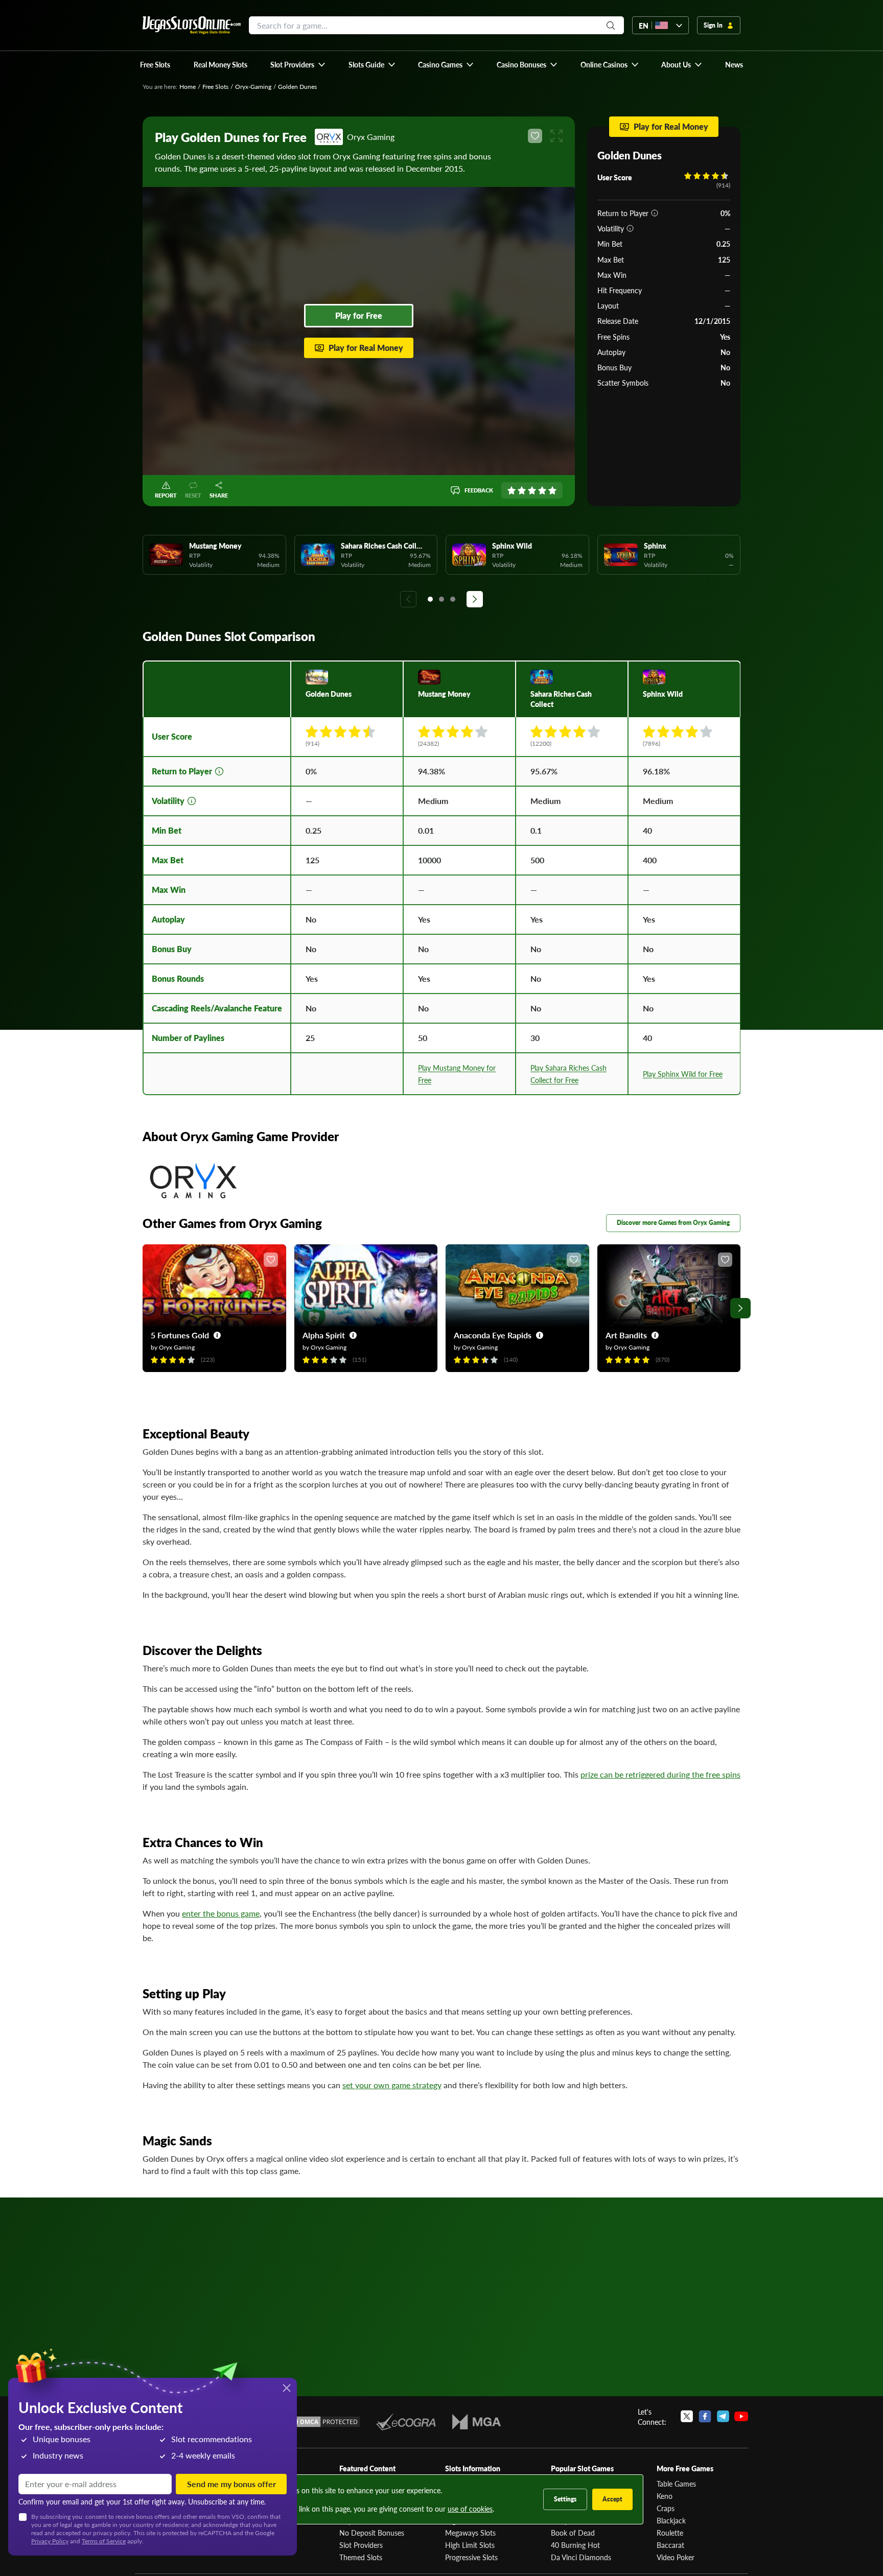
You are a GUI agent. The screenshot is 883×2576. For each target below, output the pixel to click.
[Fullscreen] (556, 136)
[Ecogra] (406, 2422)
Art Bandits (626, 1335)
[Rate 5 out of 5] (552, 490)
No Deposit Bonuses (372, 2533)
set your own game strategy (392, 2085)
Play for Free (359, 315)
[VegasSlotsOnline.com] (192, 25)
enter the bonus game (221, 1913)
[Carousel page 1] (430, 599)
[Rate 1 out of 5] (512, 490)
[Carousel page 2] (441, 599)
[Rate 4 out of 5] (542, 490)
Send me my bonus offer (231, 2484)
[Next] (475, 599)
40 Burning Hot (575, 2545)
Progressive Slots (471, 2557)
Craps (666, 2508)
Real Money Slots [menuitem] (220, 64)
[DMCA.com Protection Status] (323, 2422)
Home (188, 87)
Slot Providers (361, 2545)
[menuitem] (298, 64)
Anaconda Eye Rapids (493, 1335)
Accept (612, 2499)
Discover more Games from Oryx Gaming (673, 1223)
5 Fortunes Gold (180, 1335)
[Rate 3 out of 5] (532, 490)
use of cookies (470, 2509)
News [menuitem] (734, 64)
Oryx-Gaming (253, 87)
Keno (665, 2496)
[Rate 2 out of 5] (522, 490)
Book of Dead (573, 2533)
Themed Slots (361, 2557)
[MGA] (477, 2422)
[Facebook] (705, 2417)
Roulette (670, 2533)
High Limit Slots (470, 2545)
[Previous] (408, 599)
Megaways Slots (470, 2533)
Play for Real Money (366, 348)
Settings (565, 2499)
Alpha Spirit (324, 1335)
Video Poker (676, 2557)
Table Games (676, 2484)
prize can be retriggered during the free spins (660, 1774)
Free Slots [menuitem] (155, 64)
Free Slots (215, 87)
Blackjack (671, 2520)
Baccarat (670, 2545)
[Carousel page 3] (453, 599)
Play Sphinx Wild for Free (683, 1074)
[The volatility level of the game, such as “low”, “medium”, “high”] (630, 228)
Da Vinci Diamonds (581, 2557)
